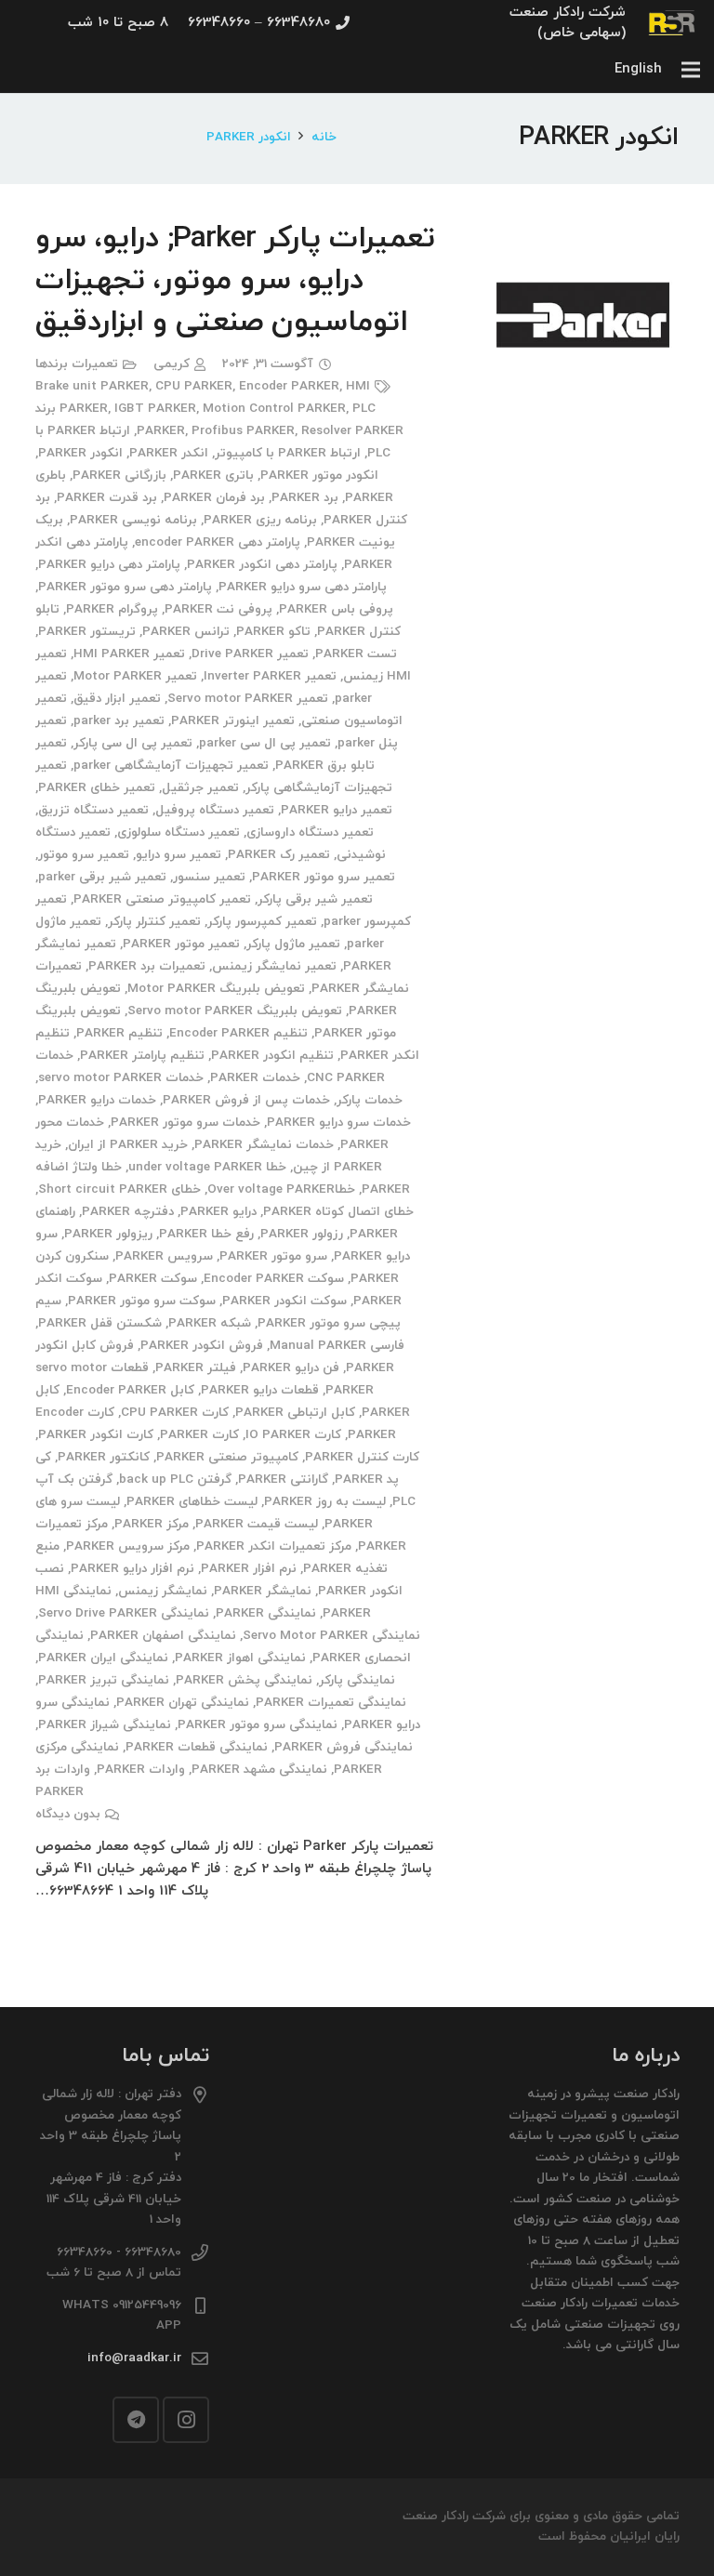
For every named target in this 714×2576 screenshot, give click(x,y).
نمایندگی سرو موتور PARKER (258, 1725)
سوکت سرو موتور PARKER (142, 1301)
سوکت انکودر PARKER (284, 1301)
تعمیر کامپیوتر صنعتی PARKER (162, 899)
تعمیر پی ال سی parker (265, 743)
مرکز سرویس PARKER (128, 1546)
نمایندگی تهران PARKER (183, 1703)
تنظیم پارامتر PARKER (142, 1056)
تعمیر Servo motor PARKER (248, 699)
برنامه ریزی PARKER (260, 520)
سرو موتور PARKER (273, 1256)
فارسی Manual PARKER (337, 1346)
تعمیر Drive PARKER (250, 654)
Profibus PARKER (243, 431)
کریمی (172, 364)
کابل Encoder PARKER (130, 1390)
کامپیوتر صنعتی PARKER (227, 1457)
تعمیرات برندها (77, 364)
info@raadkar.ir (134, 2358)
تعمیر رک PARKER (279, 855)
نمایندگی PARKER (266, 1613)
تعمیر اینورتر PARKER (233, 721)
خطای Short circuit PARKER (119, 1189)
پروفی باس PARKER (336, 609)
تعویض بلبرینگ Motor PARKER (216, 989)
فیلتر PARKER (196, 1368)
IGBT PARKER (155, 409)
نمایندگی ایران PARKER (103, 1658)
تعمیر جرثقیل (200, 788)
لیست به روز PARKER (325, 1502)
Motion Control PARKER (274, 409)
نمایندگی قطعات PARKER (197, 1747)
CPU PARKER (194, 386)
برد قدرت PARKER (107, 498)
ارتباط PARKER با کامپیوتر (288, 453)
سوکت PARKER (153, 1279)
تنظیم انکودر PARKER (272, 1056)
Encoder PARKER (289, 386)
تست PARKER (356, 654)
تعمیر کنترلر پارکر (154, 922)
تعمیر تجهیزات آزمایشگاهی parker (171, 766)
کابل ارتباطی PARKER (295, 1413)
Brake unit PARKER (92, 386)
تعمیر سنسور (209, 877)
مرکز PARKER (152, 1524)
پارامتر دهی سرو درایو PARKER (303, 587)
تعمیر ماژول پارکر (293, 944)
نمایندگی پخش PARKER (244, 1680)
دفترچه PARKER (128, 1212)
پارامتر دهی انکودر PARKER (262, 565)
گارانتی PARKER (283, 1480)
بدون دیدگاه (68, 1814)
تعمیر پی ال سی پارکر (133, 743)
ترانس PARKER (186, 632)
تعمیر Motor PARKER (135, 676)
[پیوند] (673, 23)
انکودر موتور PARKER (319, 476)
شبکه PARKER (210, 1323)
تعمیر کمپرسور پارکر (262, 922)
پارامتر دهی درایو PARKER (109, 565)
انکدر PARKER (169, 453)
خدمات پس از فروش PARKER (246, 1100)
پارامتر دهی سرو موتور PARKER (125, 587)
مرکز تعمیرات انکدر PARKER (274, 1546)
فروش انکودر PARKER (202, 1346)
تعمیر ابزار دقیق (117, 699)
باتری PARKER (213, 476)
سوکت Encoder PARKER (274, 1279)
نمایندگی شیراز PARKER (105, 1725)
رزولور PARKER (302, 1234)
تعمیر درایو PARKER (337, 810)
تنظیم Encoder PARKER (238, 1033)
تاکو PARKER (273, 632)
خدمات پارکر (370, 1100)
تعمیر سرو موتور (84, 855)
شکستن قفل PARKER (100, 1323)
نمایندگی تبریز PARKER (104, 1680)
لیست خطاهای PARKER (192, 1502)
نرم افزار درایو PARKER (132, 1569)
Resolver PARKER (352, 431)
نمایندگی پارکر (357, 1680)
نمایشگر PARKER (263, 1591)
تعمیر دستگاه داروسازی (310, 832)
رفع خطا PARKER (206, 1234)
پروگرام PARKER (112, 609)
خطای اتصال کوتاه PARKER (338, 1212)
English (638, 69)
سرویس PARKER (164, 1256)
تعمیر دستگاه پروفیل (215, 810)
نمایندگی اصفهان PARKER (163, 1636)
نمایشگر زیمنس (163, 1591)
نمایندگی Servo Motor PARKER (331, 1636)
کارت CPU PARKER (175, 1413)
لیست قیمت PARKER (257, 1524)
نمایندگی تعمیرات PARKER (331, 1703)
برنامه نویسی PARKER (133, 520)
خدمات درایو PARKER (97, 1100)
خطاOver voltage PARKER (281, 1189)
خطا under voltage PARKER (207, 1167)
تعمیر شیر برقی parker (102, 877)
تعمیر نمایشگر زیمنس (274, 966)
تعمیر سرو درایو (178, 855)
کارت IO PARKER (293, 1435)
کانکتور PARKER (104, 1457)
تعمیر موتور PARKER (181, 944)
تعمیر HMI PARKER (129, 654)
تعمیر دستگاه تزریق (93, 810)
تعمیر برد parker (119, 721)
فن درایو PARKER (291, 1368)
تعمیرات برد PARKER (147, 966)
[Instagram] (186, 2420)
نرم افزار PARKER (249, 1569)
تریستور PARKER (87, 632)
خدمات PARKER (255, 1078)
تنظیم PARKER (119, 1033)
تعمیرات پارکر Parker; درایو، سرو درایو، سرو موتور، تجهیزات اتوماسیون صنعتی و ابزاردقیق (235, 281)
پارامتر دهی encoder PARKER (218, 542)
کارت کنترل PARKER (362, 1457)
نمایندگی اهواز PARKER (240, 1658)
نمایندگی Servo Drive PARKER (124, 1613)
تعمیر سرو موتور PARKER (324, 877)
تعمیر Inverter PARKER (270, 676)
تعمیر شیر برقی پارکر (315, 899)
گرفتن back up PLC (175, 1480)
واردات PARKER (141, 1770)
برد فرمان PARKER (214, 498)
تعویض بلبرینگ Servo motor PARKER (235, 1011)
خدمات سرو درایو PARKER (339, 1123)
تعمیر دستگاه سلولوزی (178, 832)
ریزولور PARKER (108, 1234)
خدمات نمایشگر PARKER (264, 1145)
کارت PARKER (199, 1435)
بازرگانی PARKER (119, 476)
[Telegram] (136, 2420)
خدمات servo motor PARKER (121, 1078)
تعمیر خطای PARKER (97, 788)
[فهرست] (691, 70)
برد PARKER (305, 498)
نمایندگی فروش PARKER (344, 1747)
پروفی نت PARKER (218, 609)
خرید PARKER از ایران (128, 1145)
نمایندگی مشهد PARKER (259, 1770)
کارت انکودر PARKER (96, 1435)
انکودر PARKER (80, 453)
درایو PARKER (218, 1212)
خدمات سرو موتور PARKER (185, 1123)
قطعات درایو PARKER (260, 1390)
